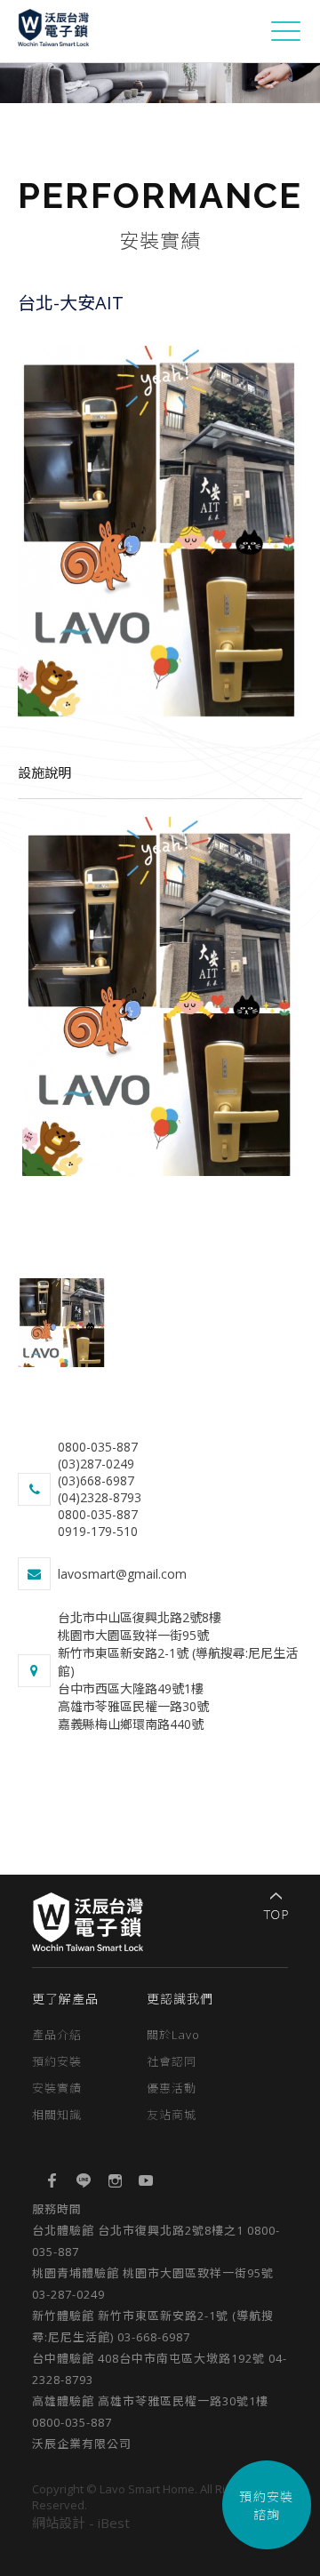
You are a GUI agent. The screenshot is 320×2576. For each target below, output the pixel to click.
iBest (114, 2523)
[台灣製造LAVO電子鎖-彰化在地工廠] (53, 37)
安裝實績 (57, 2088)
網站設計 (59, 2523)
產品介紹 (57, 2035)
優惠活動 (172, 2088)
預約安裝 (57, 2061)
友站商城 (172, 2115)
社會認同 (172, 2061)
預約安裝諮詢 (267, 2505)
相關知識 (57, 2115)
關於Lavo (173, 2035)
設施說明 (44, 772)
